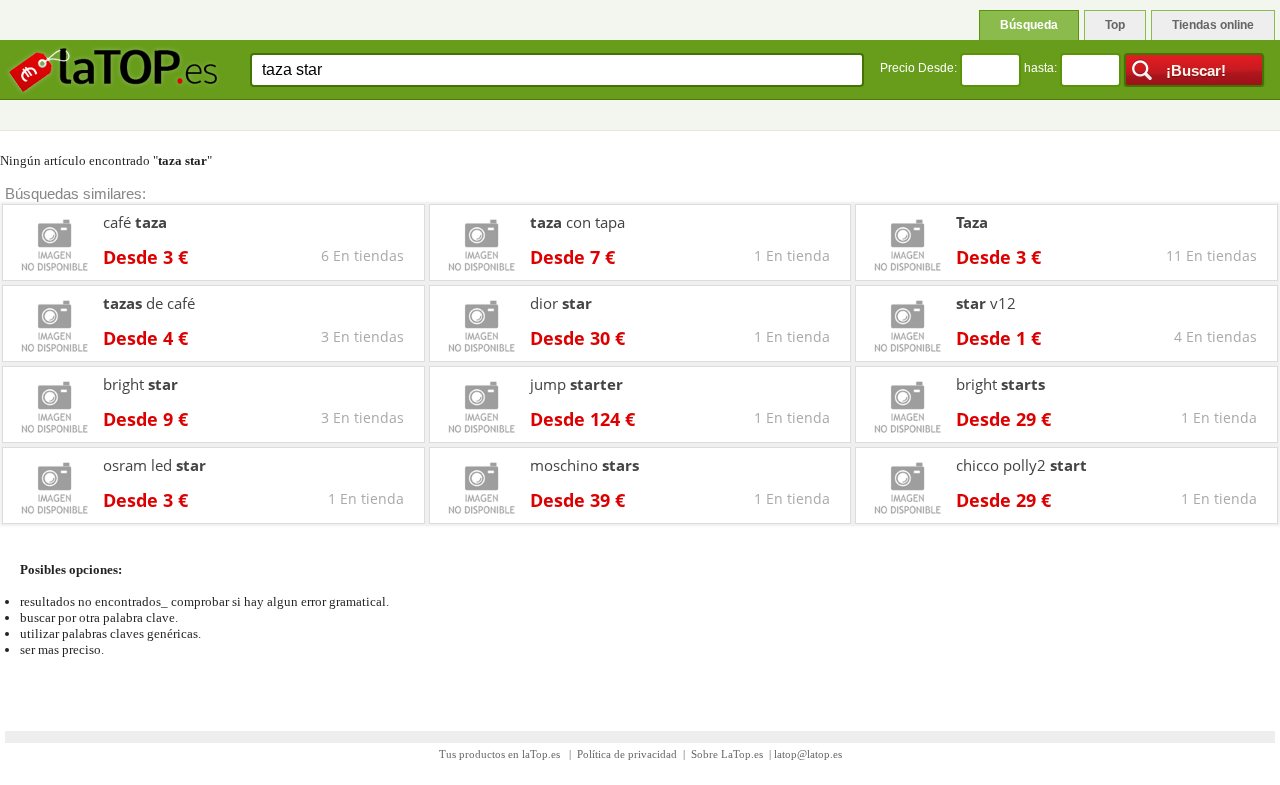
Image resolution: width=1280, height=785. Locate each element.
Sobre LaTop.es (727, 754)
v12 (986, 303)
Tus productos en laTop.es (501, 754)
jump (576, 384)
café (135, 222)
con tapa (577, 222)
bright (140, 384)
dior (561, 303)
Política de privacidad (627, 754)
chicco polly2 (1021, 465)
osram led (154, 465)
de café (149, 303)
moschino (584, 465)
